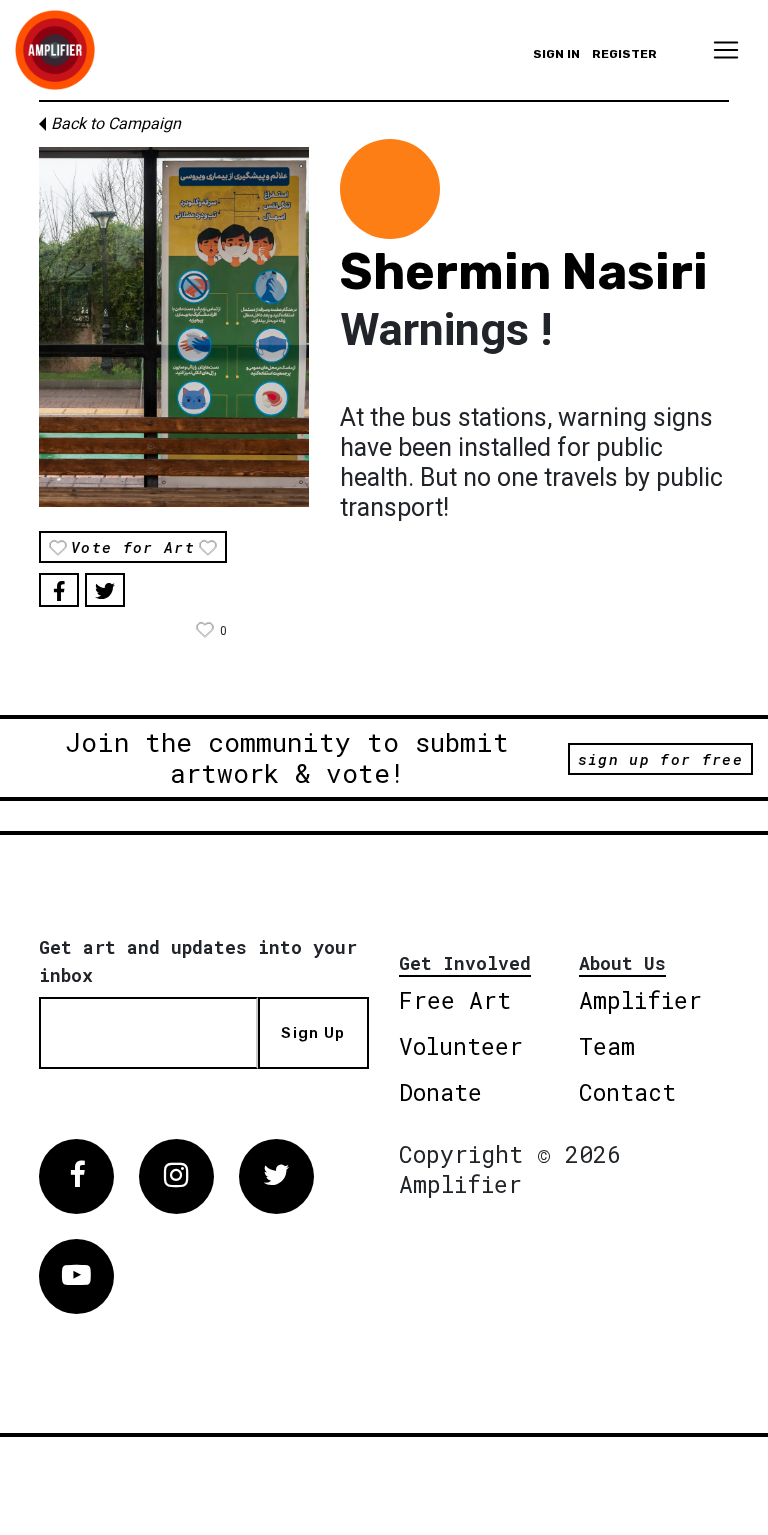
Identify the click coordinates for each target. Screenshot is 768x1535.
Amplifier (640, 1000)
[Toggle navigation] (726, 50)
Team (607, 1046)
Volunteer (461, 1046)
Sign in (556, 54)
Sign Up (313, 1033)
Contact (627, 1092)
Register (624, 54)
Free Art (455, 1000)
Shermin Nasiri (524, 272)
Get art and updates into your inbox (198, 961)
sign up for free (660, 759)
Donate (440, 1092)
